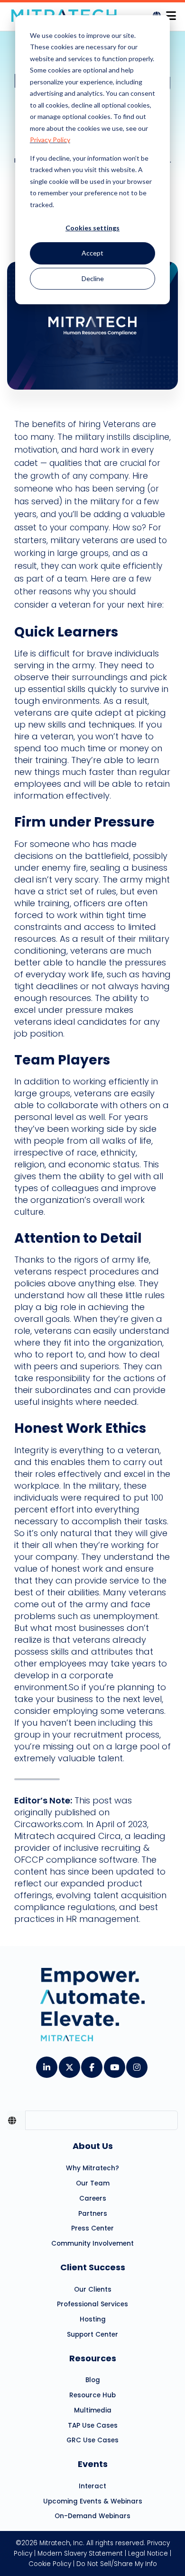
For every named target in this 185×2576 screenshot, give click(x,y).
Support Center (92, 2335)
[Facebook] (91, 2064)
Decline (93, 278)
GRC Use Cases (92, 2440)
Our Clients (93, 2289)
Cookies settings (92, 228)
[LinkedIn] (46, 2064)
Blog (93, 2380)
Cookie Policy (50, 2564)
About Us (93, 2146)
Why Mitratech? (92, 2168)
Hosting (93, 2319)
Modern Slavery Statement (80, 2553)
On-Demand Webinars (92, 2516)
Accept (92, 253)
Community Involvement (92, 2244)
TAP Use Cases (93, 2426)
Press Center (92, 2228)
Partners (93, 2214)
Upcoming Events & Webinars (93, 2501)
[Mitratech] (171, 13)
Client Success (93, 2267)
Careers (93, 2198)
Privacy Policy (50, 140)
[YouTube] (114, 2064)
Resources (93, 2358)
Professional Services (92, 2304)
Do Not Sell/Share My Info (117, 2564)
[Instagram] (136, 2064)
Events (93, 2464)
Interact (92, 2486)
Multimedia (93, 2410)
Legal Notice (148, 2553)
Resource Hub (92, 2395)
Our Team (93, 2183)
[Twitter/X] (69, 2064)
